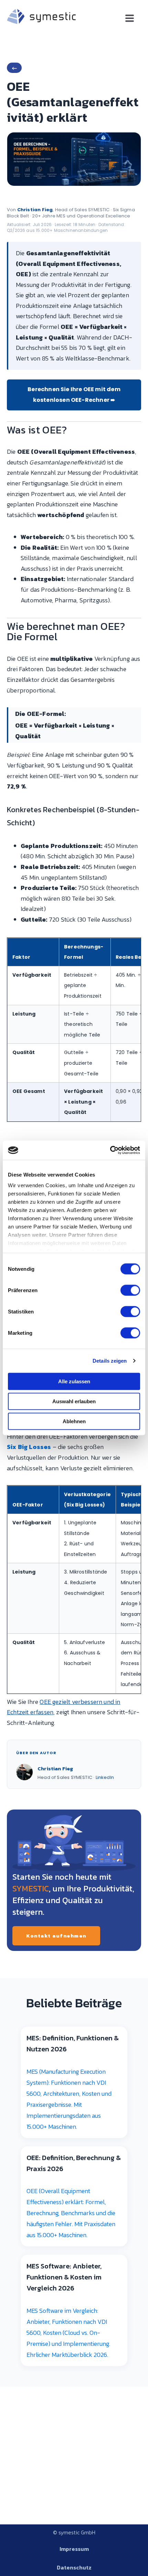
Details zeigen (110, 1361)
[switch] (130, 1290)
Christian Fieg (35, 210)
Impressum (74, 2549)
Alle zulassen (74, 1381)
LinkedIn (105, 1777)
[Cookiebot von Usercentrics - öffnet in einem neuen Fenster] (110, 1150)
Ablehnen (74, 1421)
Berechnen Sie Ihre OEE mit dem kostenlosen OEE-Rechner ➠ (74, 395)
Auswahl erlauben (74, 1401)
